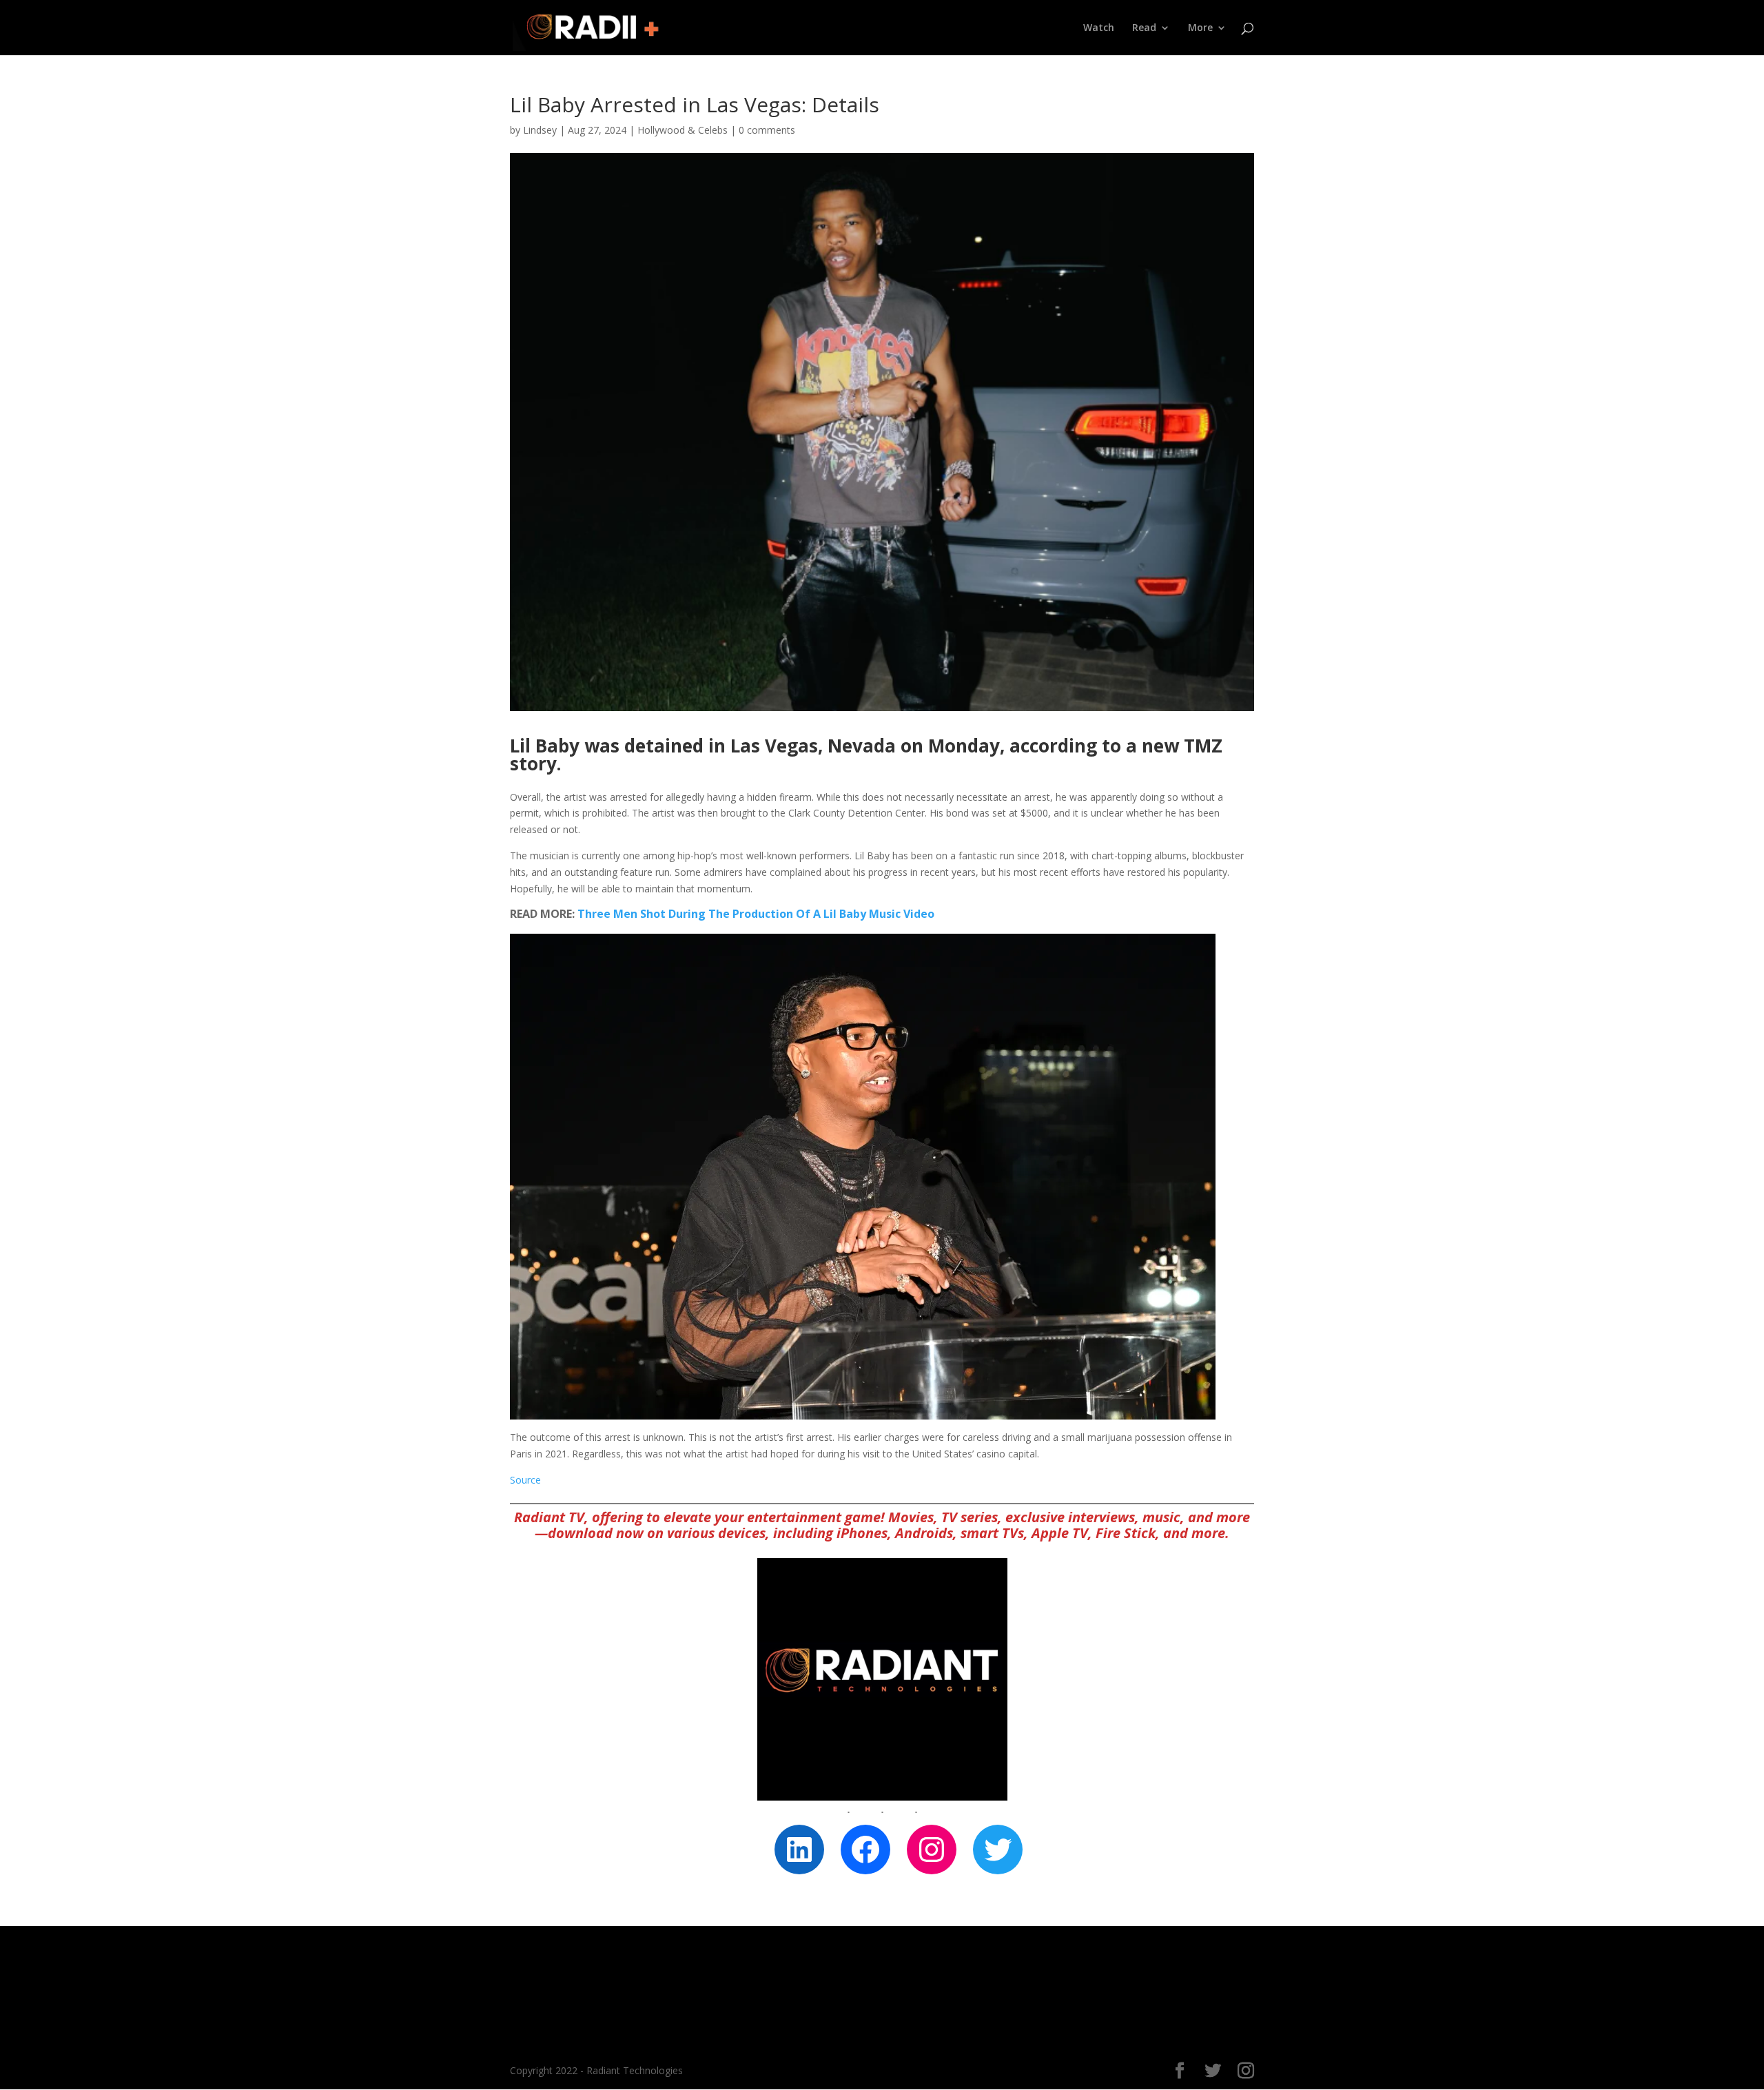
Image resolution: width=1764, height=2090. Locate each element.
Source (525, 1480)
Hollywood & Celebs (683, 130)
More (1200, 28)
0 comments (767, 130)
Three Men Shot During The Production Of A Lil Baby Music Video (756, 914)
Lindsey (540, 130)
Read (1144, 28)
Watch (1099, 28)
